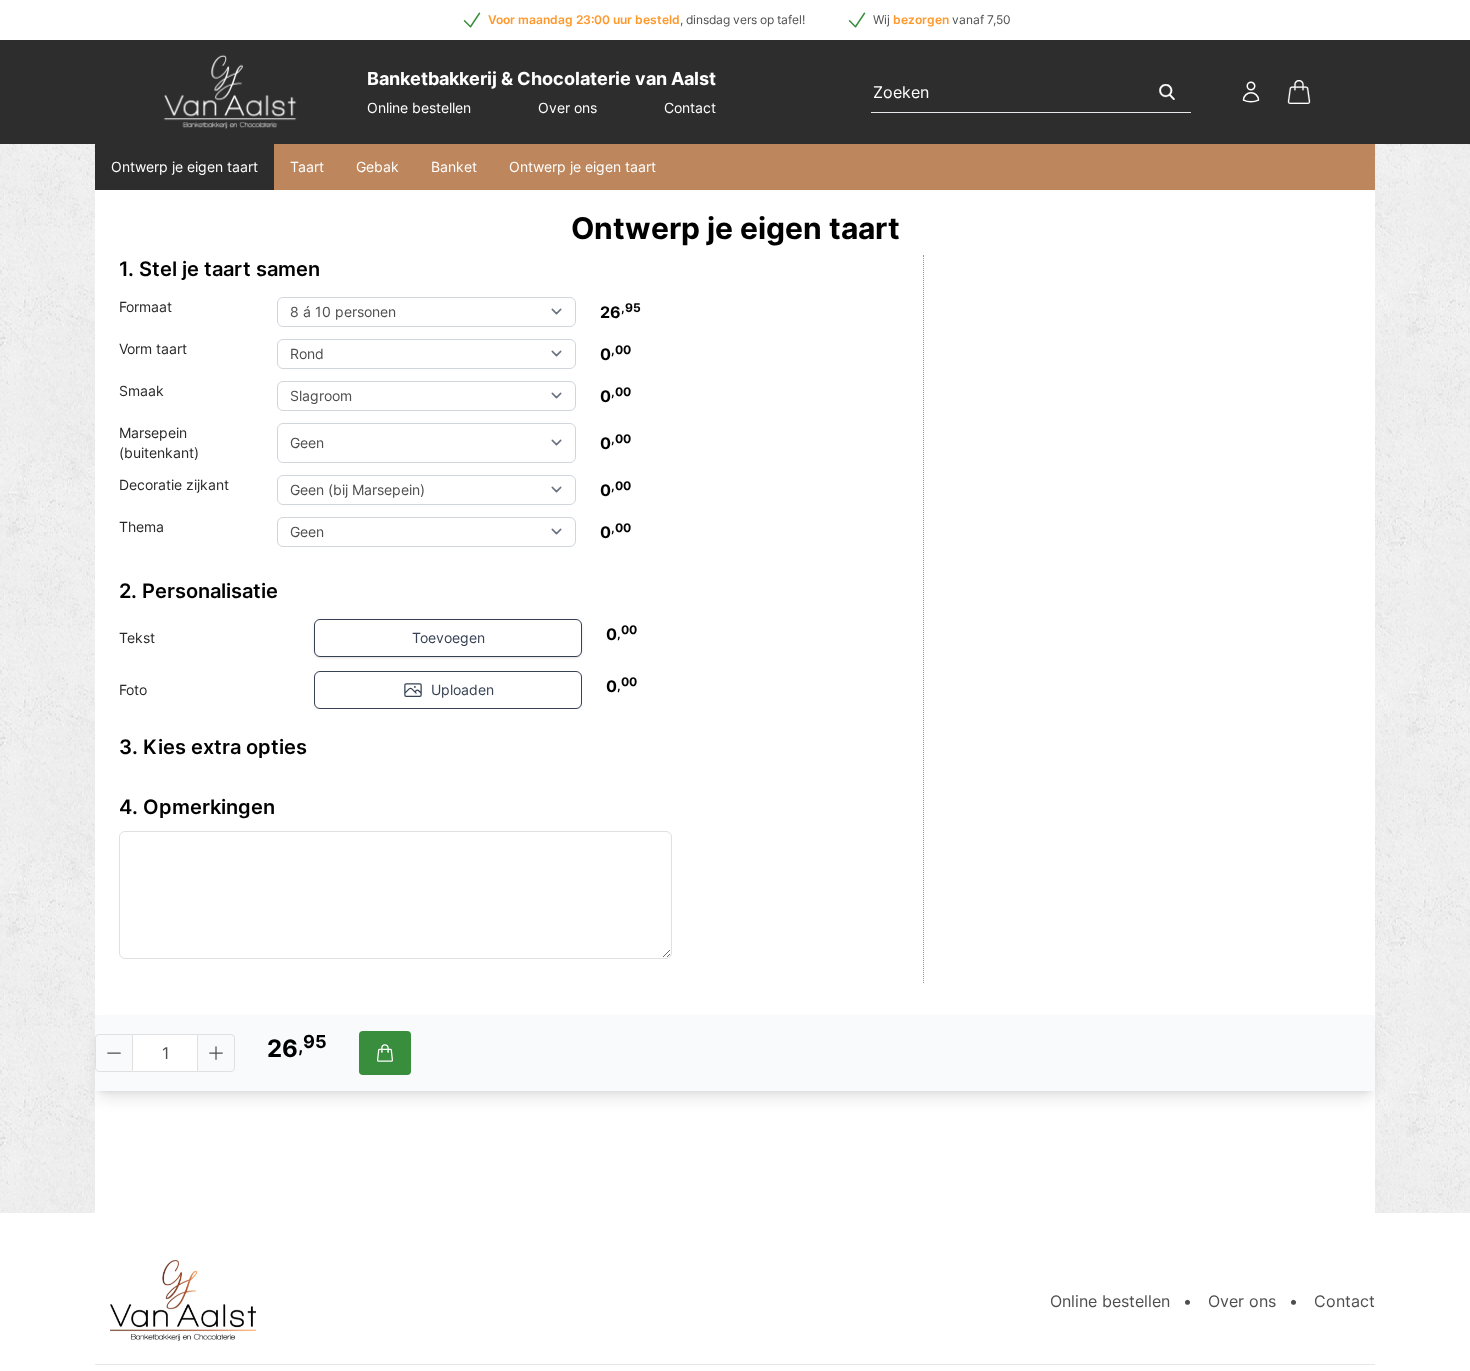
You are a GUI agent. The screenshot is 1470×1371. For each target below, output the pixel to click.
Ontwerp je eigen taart (184, 166)
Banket (454, 166)
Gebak (377, 166)
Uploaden (462, 689)
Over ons (567, 107)
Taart (307, 166)
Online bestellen (419, 107)
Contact (690, 107)
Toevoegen (448, 637)
